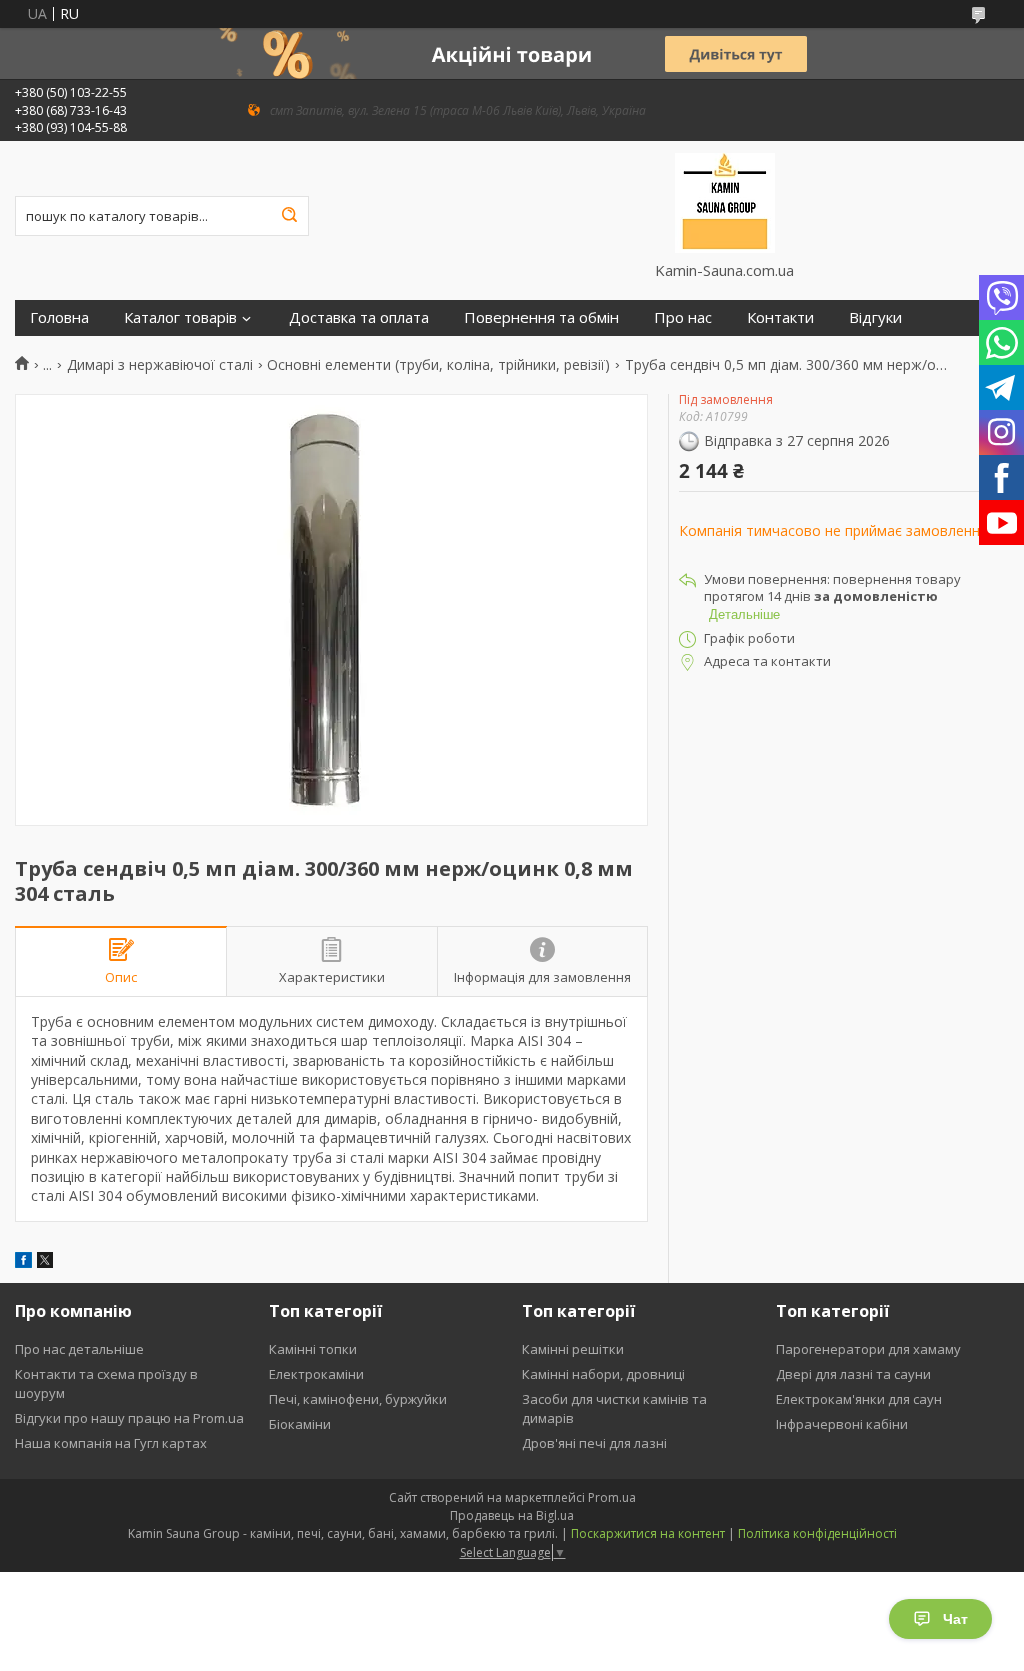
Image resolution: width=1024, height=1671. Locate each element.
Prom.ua (612, 1497)
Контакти (780, 317)
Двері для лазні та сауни (853, 1374)
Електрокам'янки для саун (859, 1399)
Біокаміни (300, 1424)
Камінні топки (313, 1349)
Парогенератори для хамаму (868, 1349)
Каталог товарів (180, 317)
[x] (45, 1262)
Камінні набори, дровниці (603, 1374)
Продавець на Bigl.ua (512, 1515)
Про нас (683, 317)
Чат (955, 1619)
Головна (59, 317)
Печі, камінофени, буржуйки (358, 1399)
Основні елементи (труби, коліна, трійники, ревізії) (438, 365)
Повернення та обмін (541, 317)
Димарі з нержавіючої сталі (160, 365)
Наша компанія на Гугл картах (111, 1443)
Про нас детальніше (79, 1349)
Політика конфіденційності (817, 1533)
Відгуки (875, 317)
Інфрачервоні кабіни (842, 1424)
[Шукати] (289, 216)
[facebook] (23, 1262)
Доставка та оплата (359, 317)
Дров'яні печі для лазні (594, 1443)
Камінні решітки (573, 1349)
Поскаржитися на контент (648, 1533)
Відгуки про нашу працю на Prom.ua (129, 1418)
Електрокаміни (316, 1374)
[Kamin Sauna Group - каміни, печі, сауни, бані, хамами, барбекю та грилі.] (724, 201)
